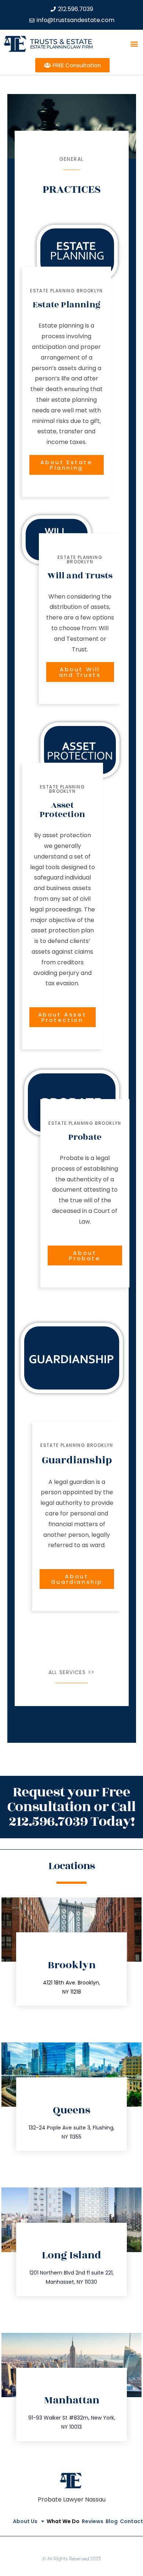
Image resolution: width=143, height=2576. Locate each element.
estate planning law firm (61, 47)
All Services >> (72, 1672)
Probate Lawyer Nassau (72, 2499)
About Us (25, 2521)
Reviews (93, 2521)
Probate (85, 1137)
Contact (131, 2521)
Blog (112, 2521)
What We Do (63, 2521)
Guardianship (77, 1460)
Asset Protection (62, 810)
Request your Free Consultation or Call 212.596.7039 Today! (71, 1807)
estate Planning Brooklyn (67, 291)
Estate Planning (67, 305)
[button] (134, 44)
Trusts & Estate (61, 42)
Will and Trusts (80, 576)
